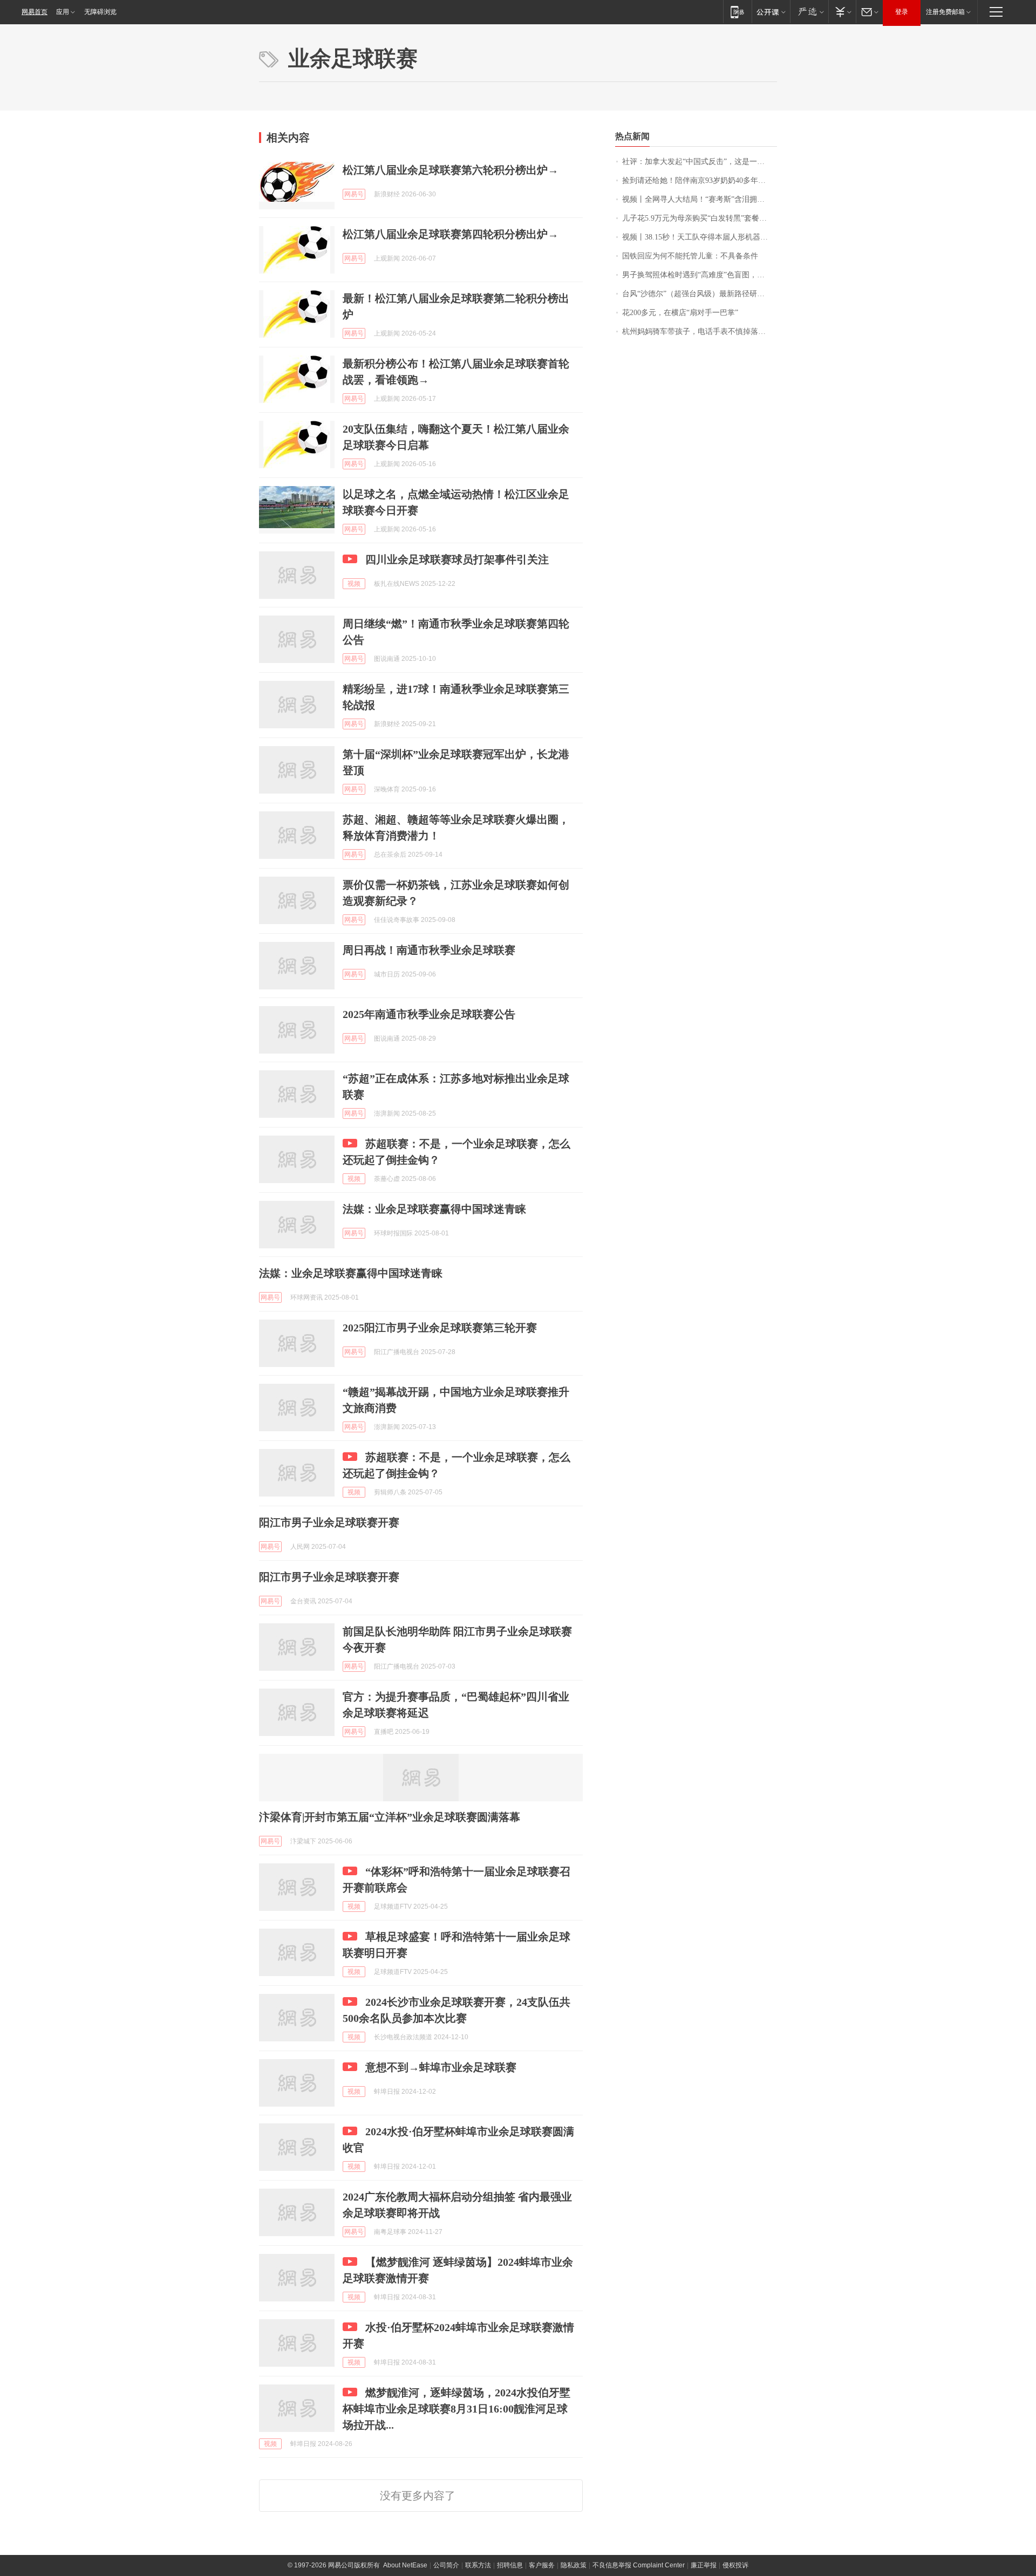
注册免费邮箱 (945, 12)
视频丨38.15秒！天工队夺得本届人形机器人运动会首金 (700, 237)
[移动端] (737, 12)
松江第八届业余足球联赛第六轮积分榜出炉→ (451, 170)
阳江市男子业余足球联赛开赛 (329, 1522)
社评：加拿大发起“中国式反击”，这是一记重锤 (700, 162)
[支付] (842, 12)
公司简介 (446, 2565)
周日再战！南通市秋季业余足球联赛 (429, 950)
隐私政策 (574, 2565)
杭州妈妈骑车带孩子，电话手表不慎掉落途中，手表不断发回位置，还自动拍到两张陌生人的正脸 (700, 332)
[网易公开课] (771, 12)
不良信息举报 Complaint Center (639, 2565)
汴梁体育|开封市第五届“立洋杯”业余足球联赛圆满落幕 (390, 1817)
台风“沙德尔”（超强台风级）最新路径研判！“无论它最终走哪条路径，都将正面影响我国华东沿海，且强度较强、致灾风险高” (700, 294)
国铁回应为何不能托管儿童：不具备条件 (690, 256)
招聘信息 (510, 2565)
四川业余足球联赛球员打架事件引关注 (457, 559)
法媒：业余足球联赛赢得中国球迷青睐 (434, 1209)
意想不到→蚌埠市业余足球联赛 (441, 2067)
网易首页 (35, 12)
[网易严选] (809, 12)
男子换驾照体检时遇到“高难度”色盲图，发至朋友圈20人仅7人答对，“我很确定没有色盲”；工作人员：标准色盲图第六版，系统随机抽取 (700, 275)
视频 (354, 584)
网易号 (354, 194)
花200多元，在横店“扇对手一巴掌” (680, 313)
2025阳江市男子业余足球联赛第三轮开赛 (440, 1328)
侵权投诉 (735, 2565)
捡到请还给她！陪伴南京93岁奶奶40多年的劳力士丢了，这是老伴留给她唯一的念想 (700, 180)
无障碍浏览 (100, 12)
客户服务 (542, 2565)
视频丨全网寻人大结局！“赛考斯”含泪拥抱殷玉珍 (700, 199)
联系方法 (478, 2565)
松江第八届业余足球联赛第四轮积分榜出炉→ (451, 234)
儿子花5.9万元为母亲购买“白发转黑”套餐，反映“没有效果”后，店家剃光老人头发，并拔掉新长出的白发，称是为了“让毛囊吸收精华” (700, 218)
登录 (902, 12)
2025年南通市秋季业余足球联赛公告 (429, 1014)
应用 (63, 12)
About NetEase (405, 2565)
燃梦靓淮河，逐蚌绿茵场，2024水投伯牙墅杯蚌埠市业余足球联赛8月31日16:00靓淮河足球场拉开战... (456, 2409)
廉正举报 (704, 2565)
